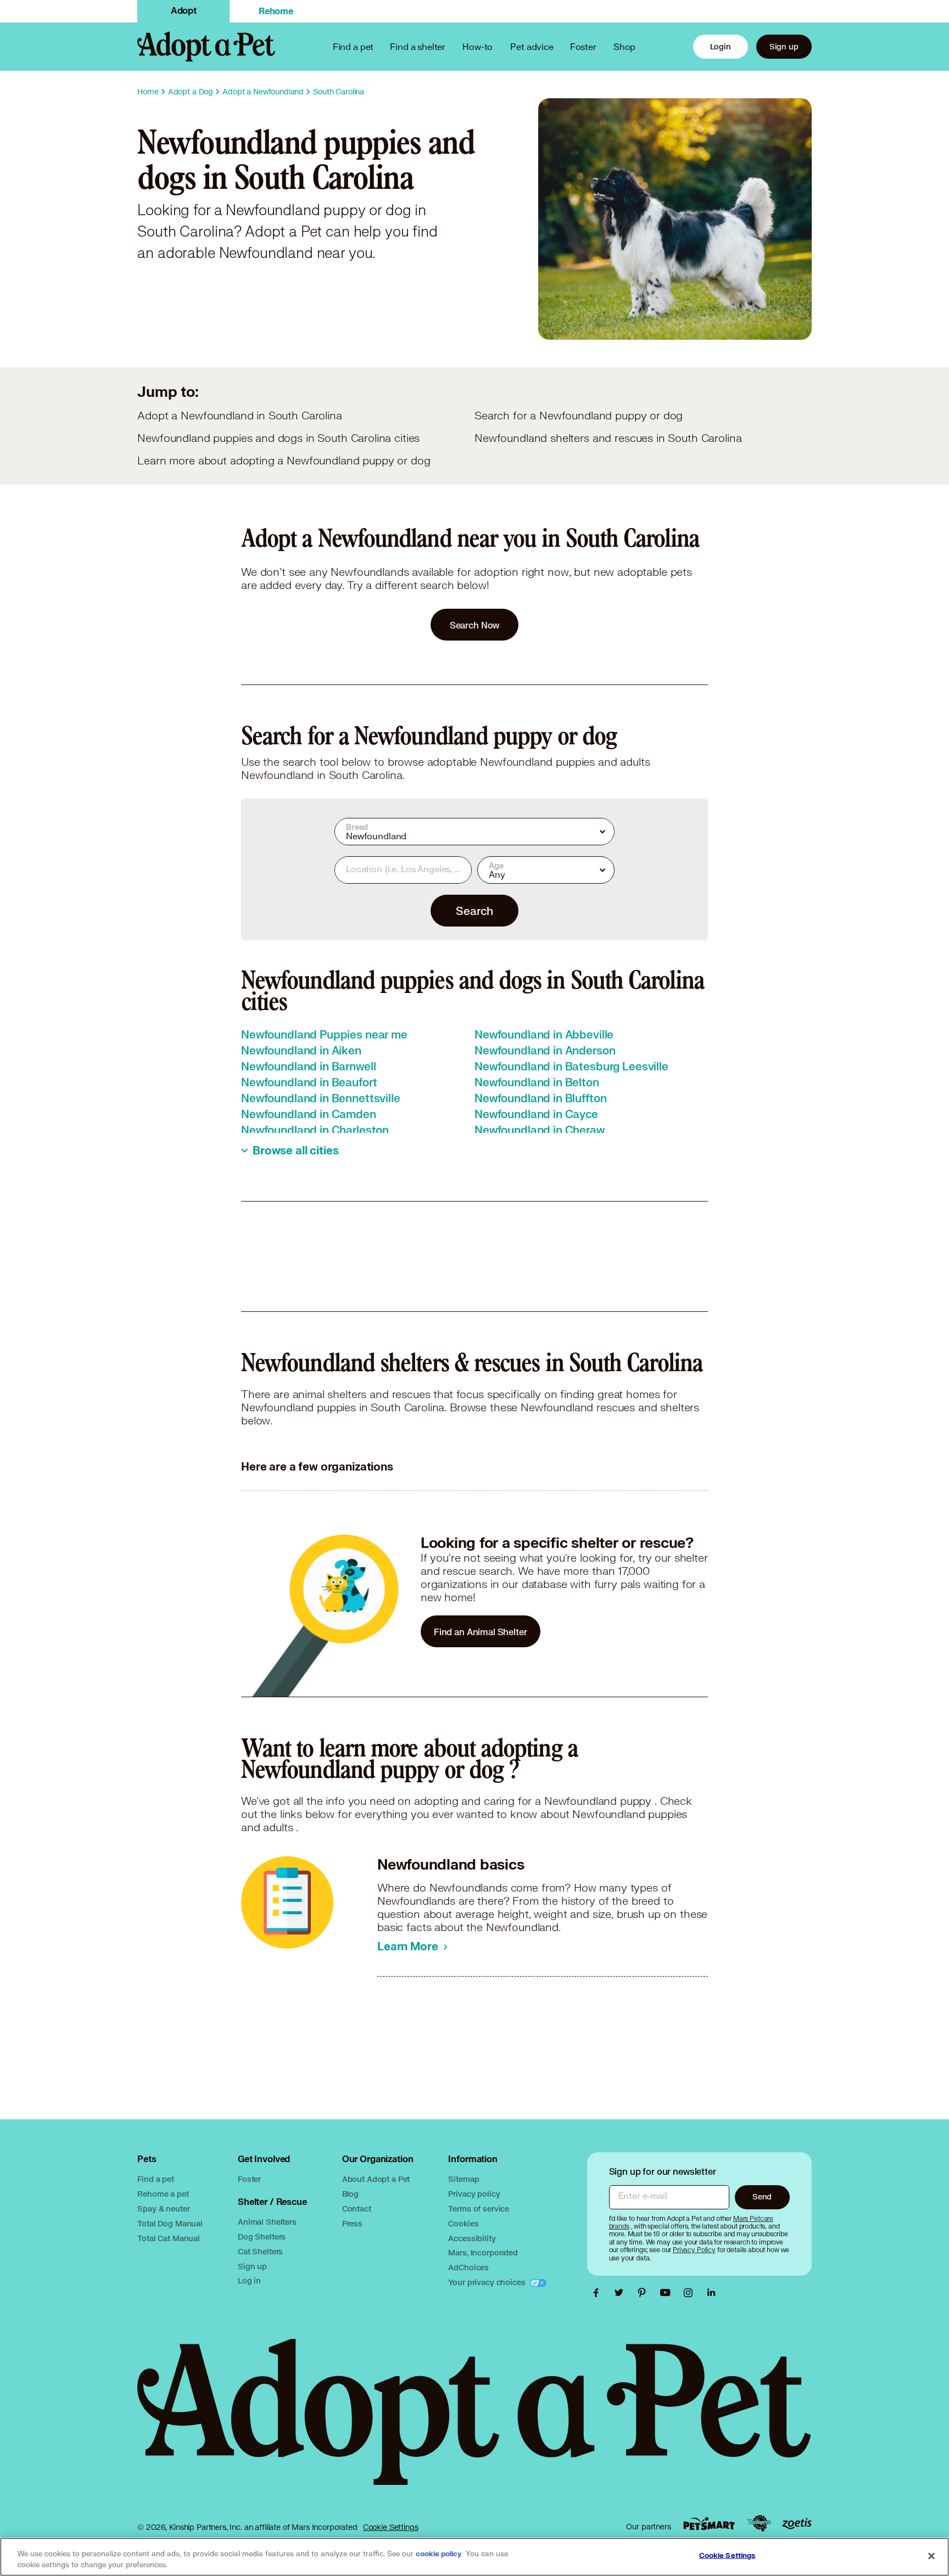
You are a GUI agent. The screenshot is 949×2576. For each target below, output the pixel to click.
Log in (249, 2280)
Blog (350, 2194)
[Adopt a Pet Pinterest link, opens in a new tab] (645, 2293)
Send (762, 2196)
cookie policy (439, 2554)
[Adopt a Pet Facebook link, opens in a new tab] (599, 2293)
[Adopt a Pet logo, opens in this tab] (474, 2423)
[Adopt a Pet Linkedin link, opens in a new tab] (711, 2293)
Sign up (784, 46)
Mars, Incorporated (483, 2252)
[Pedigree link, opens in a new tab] (759, 2523)
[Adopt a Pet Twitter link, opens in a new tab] (622, 2293)
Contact (357, 2209)
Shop (624, 46)
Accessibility (472, 2238)
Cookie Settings (391, 2527)
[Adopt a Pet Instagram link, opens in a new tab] (691, 2293)
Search (474, 911)
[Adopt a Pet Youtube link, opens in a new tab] (668, 2293)
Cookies (463, 2223)
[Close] (931, 2556)
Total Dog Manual (170, 2223)
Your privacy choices (488, 2282)
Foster (583, 46)
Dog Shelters (262, 2237)
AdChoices (468, 2267)
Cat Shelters (260, 2251)
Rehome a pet (163, 2194)
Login (721, 46)
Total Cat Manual (169, 2238)
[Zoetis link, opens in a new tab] (797, 2524)
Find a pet (156, 2179)
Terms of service (479, 2209)
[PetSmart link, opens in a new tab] (709, 2524)
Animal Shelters (267, 2222)
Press (352, 2223)
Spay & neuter (163, 2209)
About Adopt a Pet (376, 2179)
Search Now (475, 625)
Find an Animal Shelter (481, 1632)
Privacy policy (474, 2194)
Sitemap (464, 2179)
